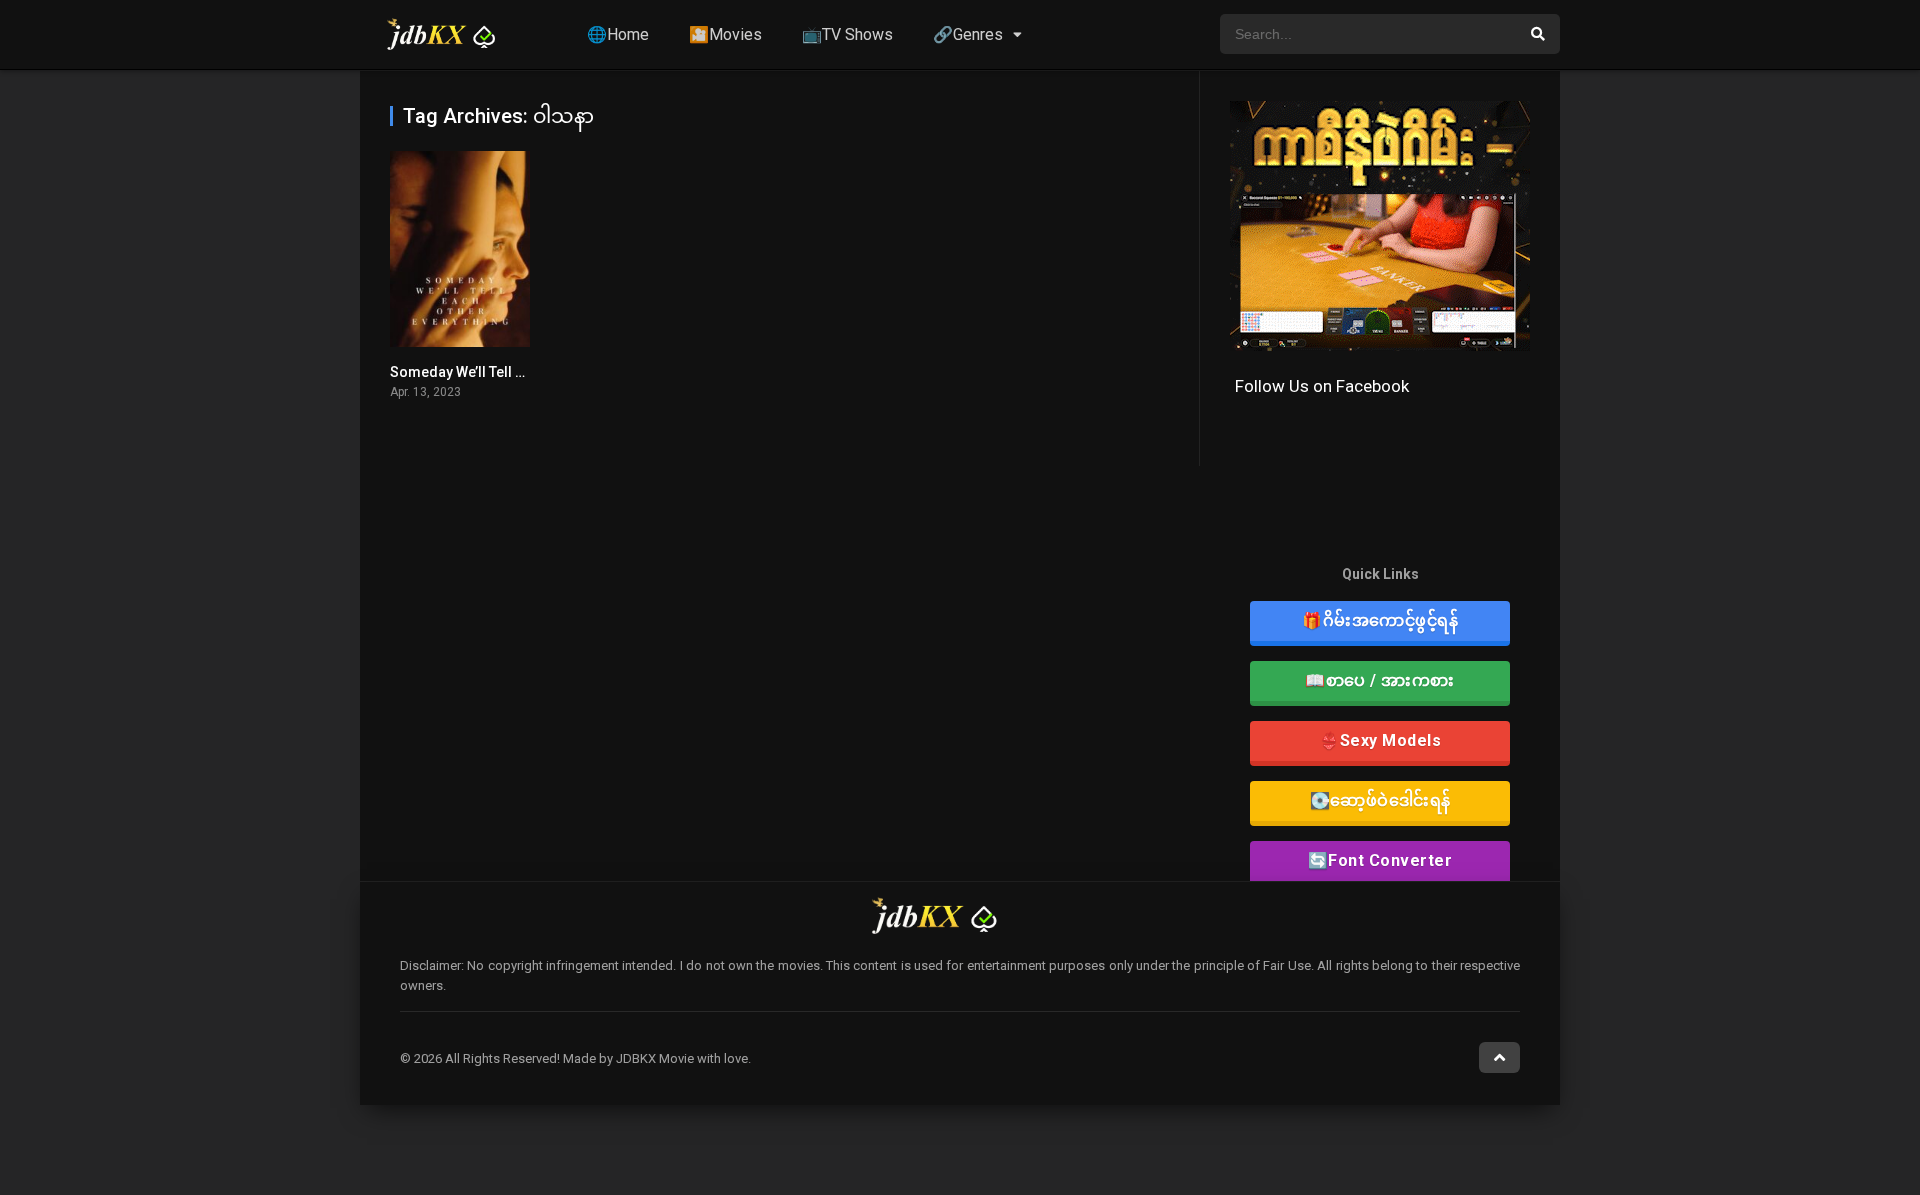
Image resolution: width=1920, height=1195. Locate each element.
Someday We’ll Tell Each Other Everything (524, 372)
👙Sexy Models (1380, 740)
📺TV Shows (847, 34)
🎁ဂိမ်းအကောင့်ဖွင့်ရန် (1380, 620)
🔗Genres (968, 34)
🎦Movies (725, 34)
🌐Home (618, 34)
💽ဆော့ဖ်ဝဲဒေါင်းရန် (1380, 800)
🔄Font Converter (1380, 860)
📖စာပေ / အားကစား (1380, 680)
